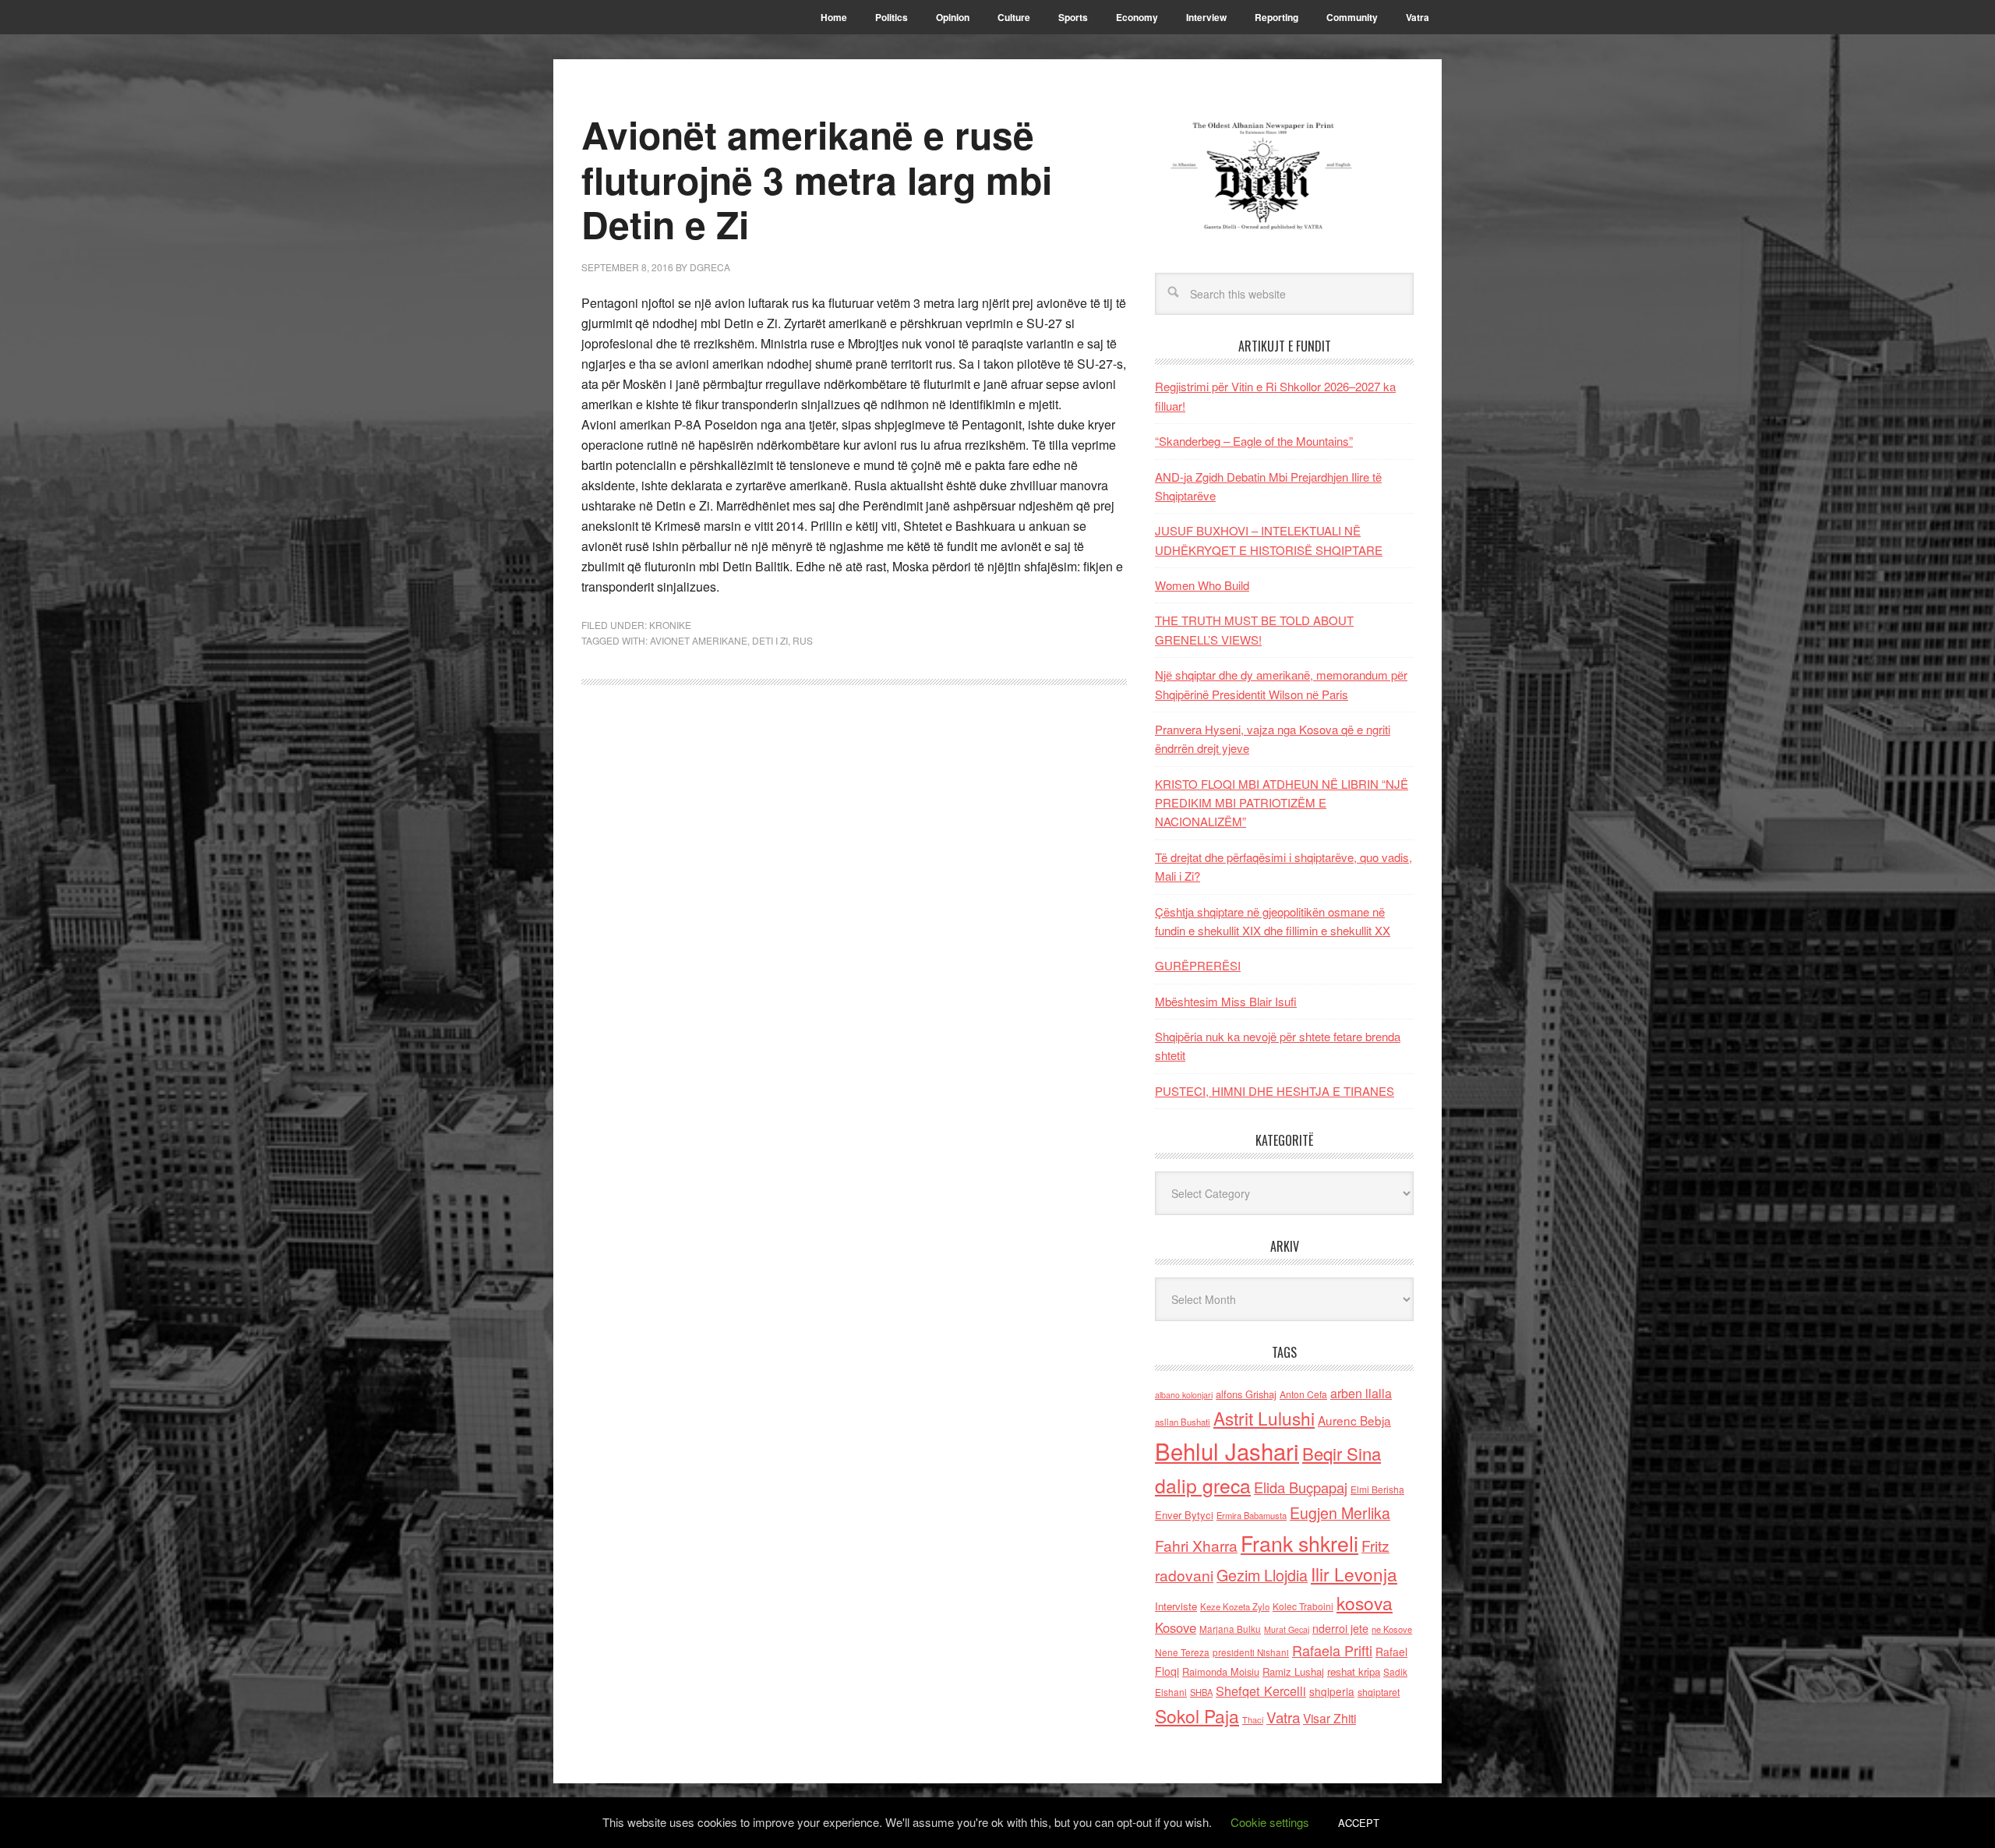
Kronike (670, 625)
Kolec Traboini (1303, 1606)
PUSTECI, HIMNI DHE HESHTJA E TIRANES (1275, 1091)
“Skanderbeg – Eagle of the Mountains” (1254, 441)
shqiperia (1332, 1691)
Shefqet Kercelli (1261, 1691)
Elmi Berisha (1377, 1489)
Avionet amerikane (699, 640)
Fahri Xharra (1196, 1545)
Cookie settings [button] (1270, 1822)
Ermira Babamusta (1252, 1515)
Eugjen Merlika (1340, 1513)
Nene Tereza (1182, 1652)
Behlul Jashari (1227, 1450)
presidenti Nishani (1251, 1652)
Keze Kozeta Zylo (1235, 1606)
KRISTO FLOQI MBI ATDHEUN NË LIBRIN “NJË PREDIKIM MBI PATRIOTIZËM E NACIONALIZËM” (1282, 803)
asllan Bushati (1183, 1422)
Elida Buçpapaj (1301, 1487)
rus (803, 640)
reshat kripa (1354, 1671)
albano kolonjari (1184, 1395)
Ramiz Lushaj (1293, 1671)
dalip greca (1203, 1485)
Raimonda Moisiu (1221, 1671)
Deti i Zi (770, 640)
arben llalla (1361, 1393)
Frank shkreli (1299, 1543)
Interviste (1176, 1606)
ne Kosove (1392, 1629)
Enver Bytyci (1184, 1515)
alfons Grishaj (1246, 1394)
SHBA (1201, 1692)
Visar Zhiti (1329, 1718)
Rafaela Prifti (1332, 1650)
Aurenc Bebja (1354, 1420)
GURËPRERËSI (1198, 965)
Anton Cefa (1303, 1394)
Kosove (1176, 1627)
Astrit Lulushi (1264, 1418)
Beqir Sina (1342, 1453)
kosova (1365, 1602)
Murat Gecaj (1287, 1629)
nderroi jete (1340, 1628)
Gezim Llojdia (1262, 1575)
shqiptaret (1379, 1692)
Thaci (1253, 1719)
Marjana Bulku (1230, 1629)
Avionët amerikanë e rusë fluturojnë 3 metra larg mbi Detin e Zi (817, 179)
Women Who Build (1202, 585)
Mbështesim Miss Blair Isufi (1226, 1001)
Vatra (1283, 1717)
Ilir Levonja (1354, 1574)
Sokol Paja (1197, 1715)
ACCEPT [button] (1359, 1823)
